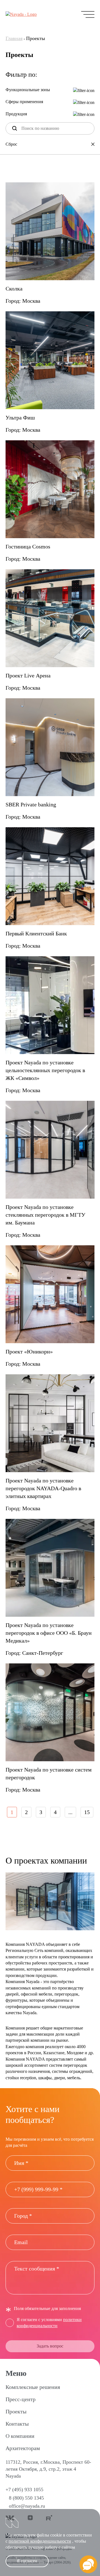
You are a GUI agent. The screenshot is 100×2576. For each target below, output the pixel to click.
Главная (14, 38)
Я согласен (27, 2561)
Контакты (17, 2424)
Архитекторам (23, 2448)
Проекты (16, 2411)
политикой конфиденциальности (40, 2541)
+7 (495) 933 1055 (24, 2490)
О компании (20, 2436)
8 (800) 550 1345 (26, 2498)
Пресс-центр (21, 2399)
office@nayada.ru (27, 2506)
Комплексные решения (33, 2387)
